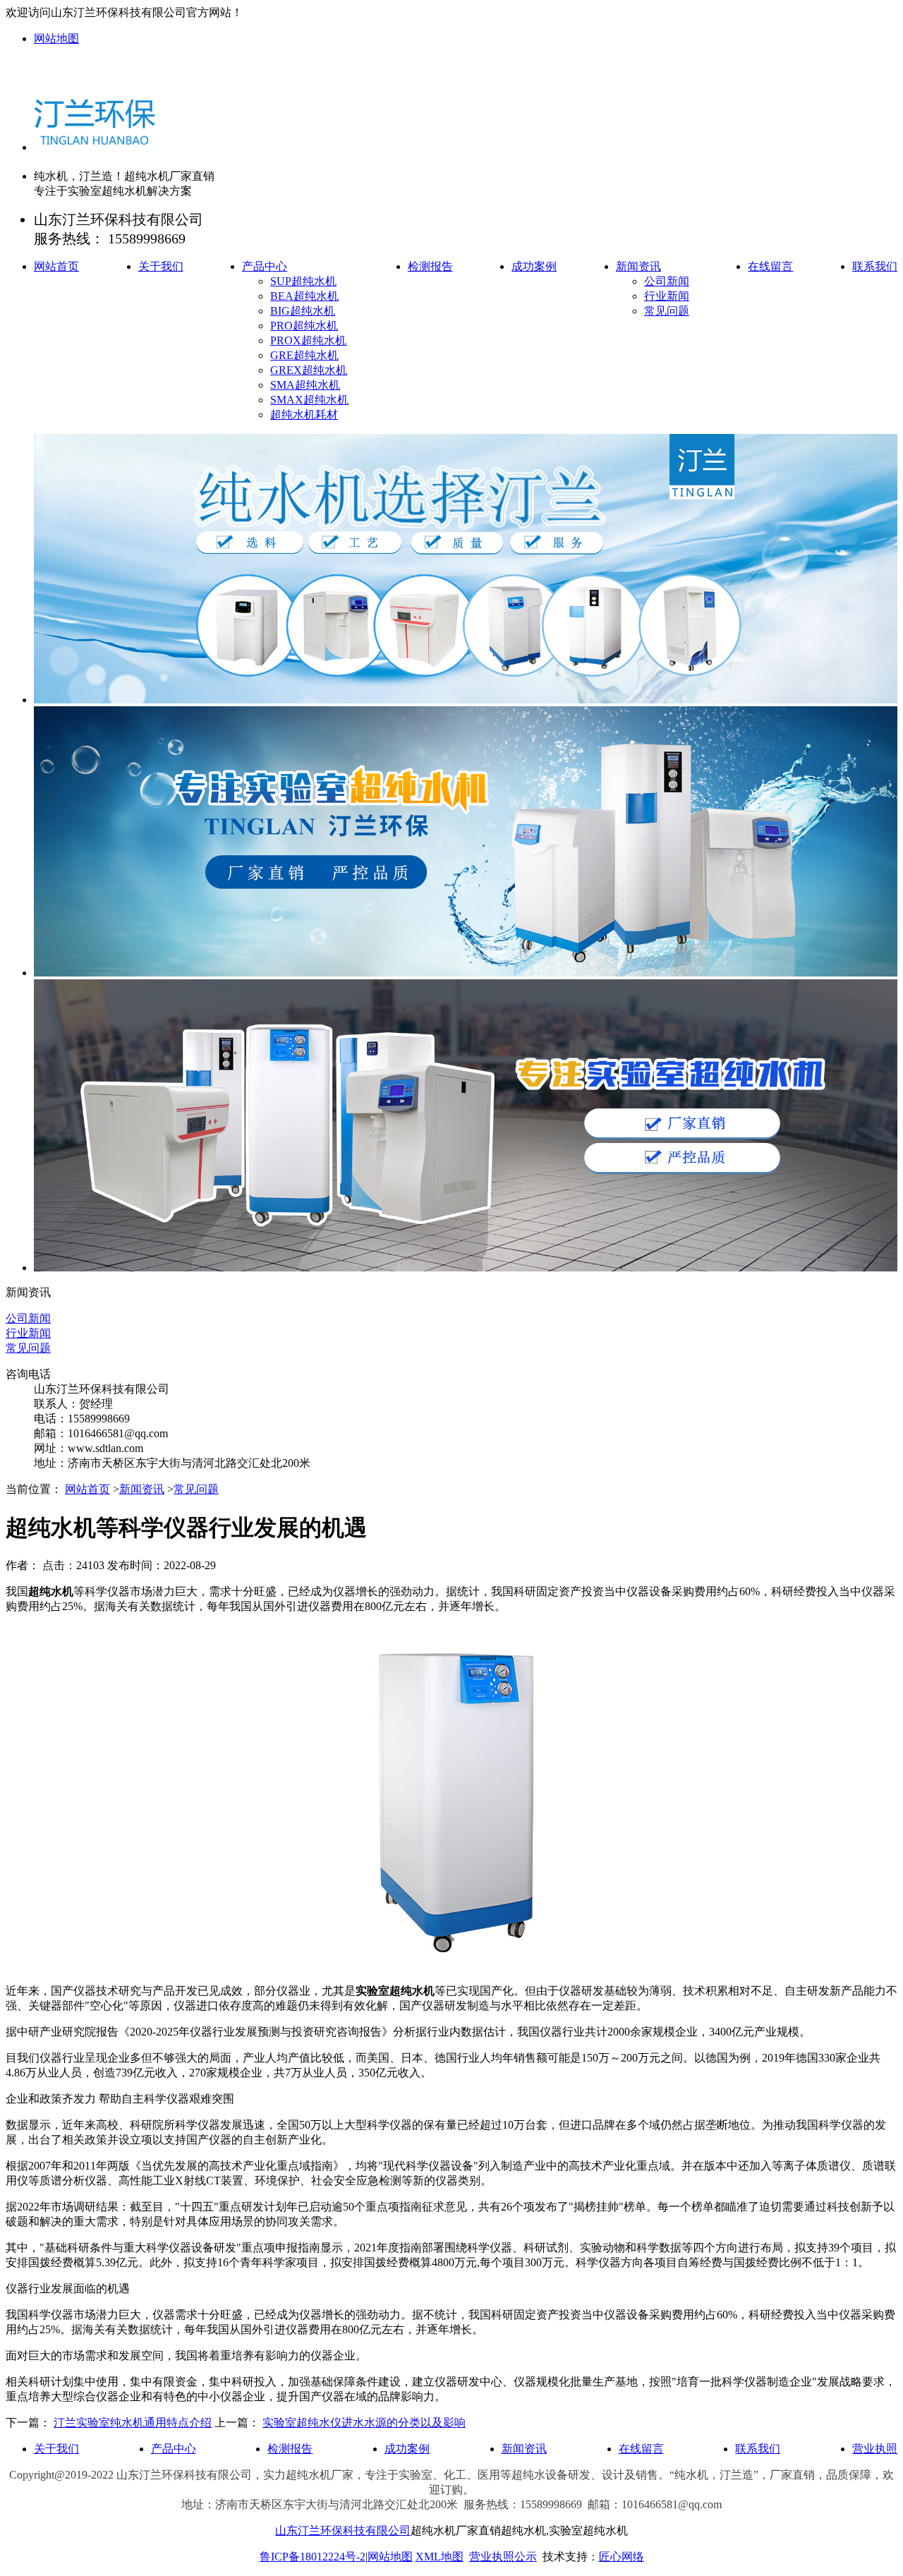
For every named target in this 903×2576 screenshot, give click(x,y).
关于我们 (161, 266)
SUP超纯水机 (303, 281)
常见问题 (667, 311)
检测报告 (430, 266)
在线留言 (770, 266)
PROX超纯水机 (308, 340)
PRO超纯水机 (304, 326)
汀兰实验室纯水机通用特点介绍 (133, 2423)
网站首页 (56, 266)
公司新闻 (667, 281)
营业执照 (875, 2449)
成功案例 (534, 266)
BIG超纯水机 (303, 311)
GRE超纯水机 (304, 355)
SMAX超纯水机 (309, 400)
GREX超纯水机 (309, 370)
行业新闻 (667, 296)
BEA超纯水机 (304, 296)
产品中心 (265, 266)
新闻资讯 (638, 266)
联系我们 (875, 266)
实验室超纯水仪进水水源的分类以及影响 (364, 2423)
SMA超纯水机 (305, 385)
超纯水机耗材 (304, 415)
